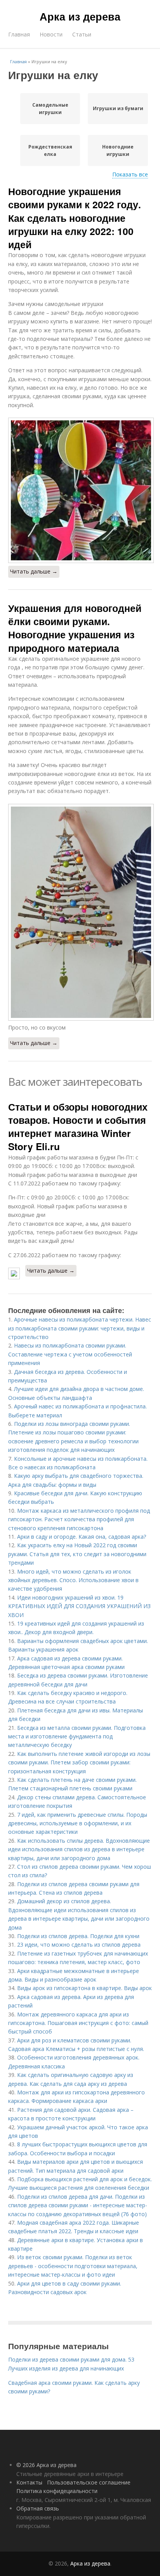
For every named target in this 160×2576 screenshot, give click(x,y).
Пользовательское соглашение (89, 2482)
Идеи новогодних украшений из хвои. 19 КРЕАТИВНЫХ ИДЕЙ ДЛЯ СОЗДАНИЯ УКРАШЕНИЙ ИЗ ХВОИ (79, 1606)
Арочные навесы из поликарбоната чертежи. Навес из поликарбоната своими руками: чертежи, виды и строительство (80, 1328)
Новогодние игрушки (118, 150)
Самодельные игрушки (50, 109)
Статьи (82, 34)
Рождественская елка (50, 150)
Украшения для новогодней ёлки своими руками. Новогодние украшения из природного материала (75, 628)
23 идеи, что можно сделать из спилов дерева (79, 1945)
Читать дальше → (34, 571)
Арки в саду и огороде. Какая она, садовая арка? (82, 1537)
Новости (51, 34)
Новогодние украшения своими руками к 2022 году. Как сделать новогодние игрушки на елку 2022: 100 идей (75, 218)
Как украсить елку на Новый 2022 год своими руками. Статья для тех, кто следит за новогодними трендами (77, 1554)
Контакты (29, 2482)
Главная (19, 34)
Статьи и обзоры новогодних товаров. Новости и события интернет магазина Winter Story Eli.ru (78, 1127)
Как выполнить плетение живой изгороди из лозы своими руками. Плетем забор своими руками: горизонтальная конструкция (79, 1762)
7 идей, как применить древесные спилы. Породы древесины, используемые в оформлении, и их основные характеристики (78, 1823)
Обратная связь (38, 2508)
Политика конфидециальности (57, 2491)
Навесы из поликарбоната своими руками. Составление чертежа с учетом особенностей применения (70, 1354)
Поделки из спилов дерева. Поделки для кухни (78, 1936)
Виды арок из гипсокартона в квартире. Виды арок (84, 1988)
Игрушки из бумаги (118, 108)
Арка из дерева (80, 16)
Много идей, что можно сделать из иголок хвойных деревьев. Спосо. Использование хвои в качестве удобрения (73, 1580)
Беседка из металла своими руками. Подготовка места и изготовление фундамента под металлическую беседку (77, 1736)
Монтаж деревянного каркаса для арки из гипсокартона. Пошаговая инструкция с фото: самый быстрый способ (78, 2023)
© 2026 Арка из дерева (46, 2465)
